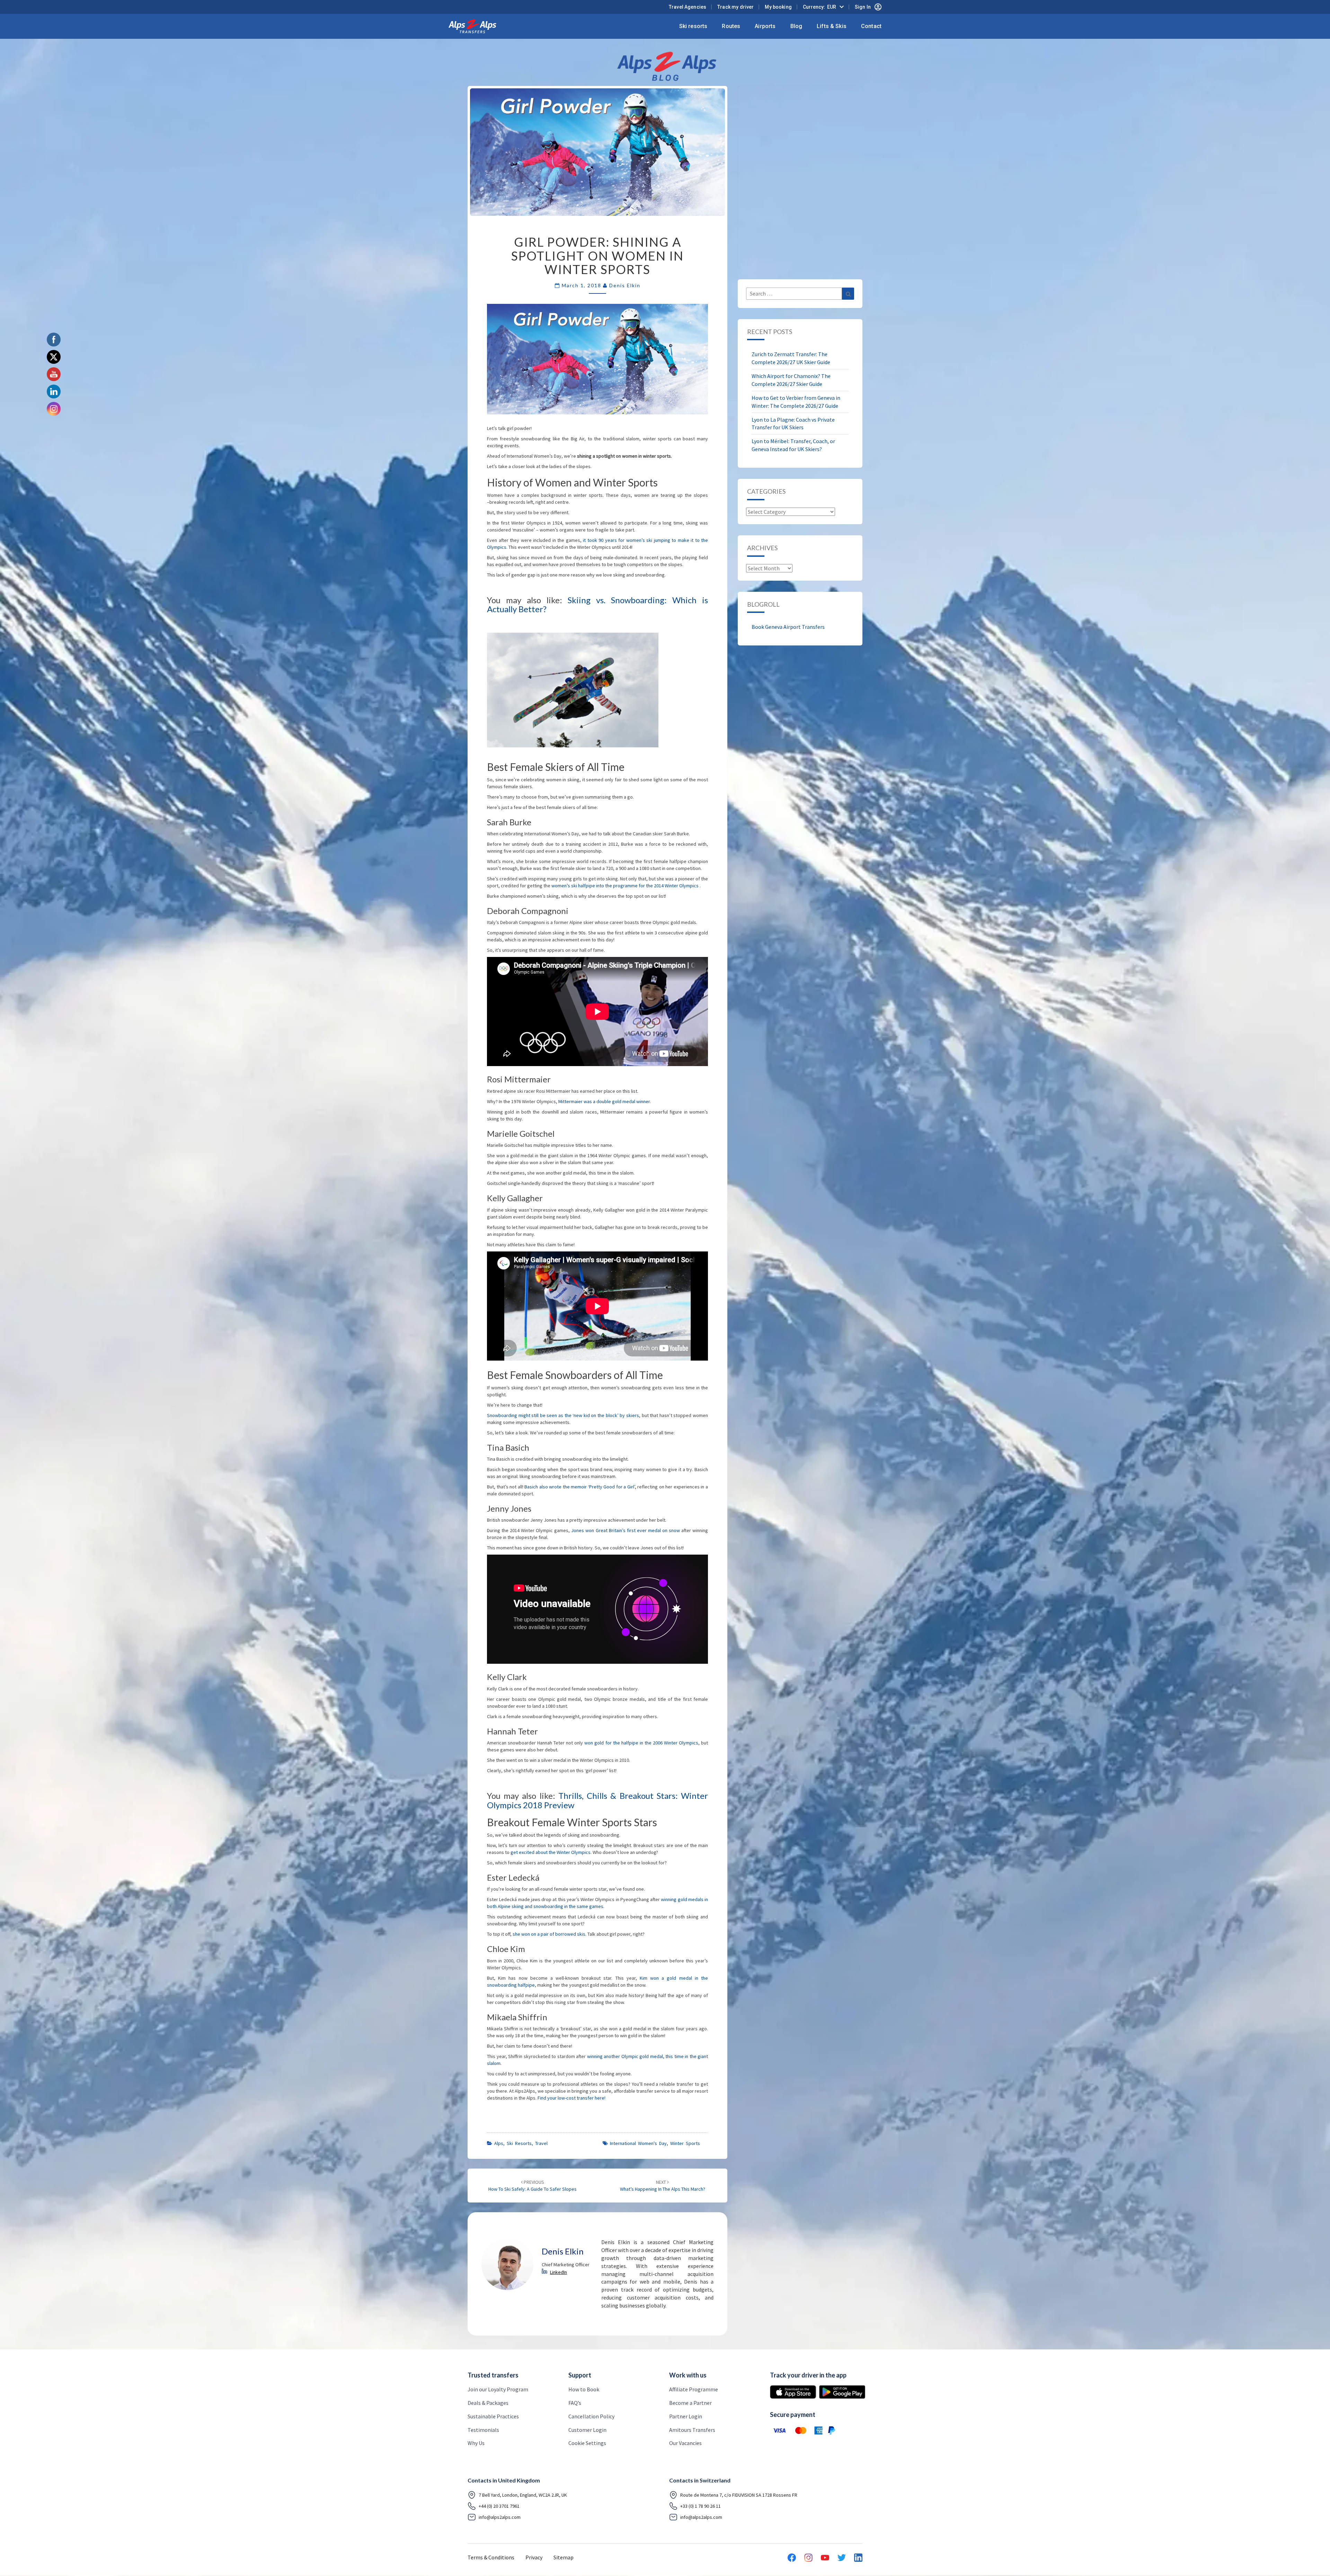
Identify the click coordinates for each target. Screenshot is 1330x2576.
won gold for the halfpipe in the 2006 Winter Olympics (641, 1743)
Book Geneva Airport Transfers (788, 627)
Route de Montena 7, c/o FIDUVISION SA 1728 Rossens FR (739, 2495)
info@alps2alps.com (500, 2517)
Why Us (476, 2443)
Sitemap (564, 2557)
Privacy (534, 2557)
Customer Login (587, 2429)
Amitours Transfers (692, 2429)
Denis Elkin (625, 285)
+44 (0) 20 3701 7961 (499, 2506)
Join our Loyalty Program (498, 2389)
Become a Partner (690, 2403)
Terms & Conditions (491, 2557)
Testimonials (483, 2429)
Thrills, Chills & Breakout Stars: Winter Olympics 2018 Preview (597, 1800)
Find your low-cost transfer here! (571, 2098)
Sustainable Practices (493, 2416)
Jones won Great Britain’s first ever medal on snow (626, 1530)
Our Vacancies (685, 2443)
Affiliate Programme (694, 2389)
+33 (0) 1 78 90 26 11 (701, 2506)
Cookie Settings (587, 2443)
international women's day (638, 2143)
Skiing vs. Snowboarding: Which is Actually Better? (597, 604)
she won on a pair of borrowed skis (549, 1934)
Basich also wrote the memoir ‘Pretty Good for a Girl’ (580, 1487)
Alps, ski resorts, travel (521, 2143)
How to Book (584, 2389)
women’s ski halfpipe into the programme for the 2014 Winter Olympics (626, 886)
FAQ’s (575, 2403)
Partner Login (686, 2416)
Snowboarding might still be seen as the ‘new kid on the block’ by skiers (563, 1415)
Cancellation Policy (591, 2416)
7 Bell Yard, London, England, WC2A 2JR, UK (523, 2495)
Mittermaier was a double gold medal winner (604, 1101)
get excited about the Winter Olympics (551, 1852)
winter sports (685, 2143)
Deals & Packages (488, 2403)
